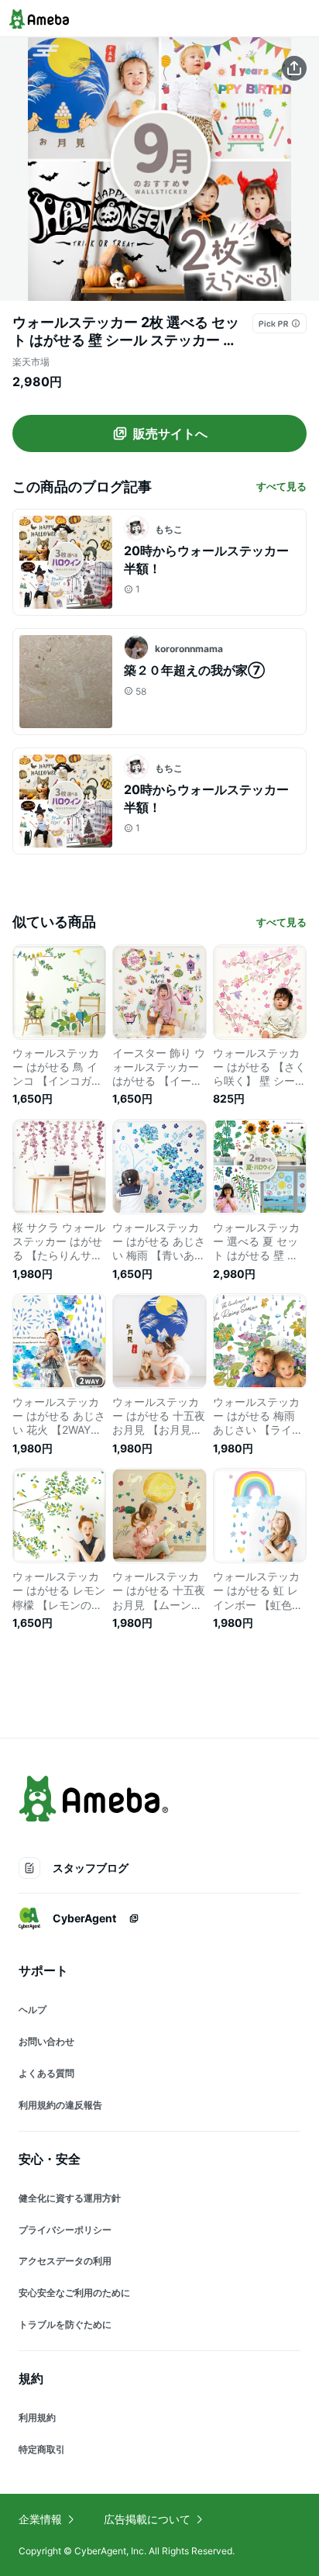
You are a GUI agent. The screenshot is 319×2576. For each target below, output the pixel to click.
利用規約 (37, 2417)
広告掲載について (147, 2519)
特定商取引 (42, 2449)
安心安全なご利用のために (74, 2293)
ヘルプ (33, 2010)
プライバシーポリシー (65, 2230)
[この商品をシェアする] (294, 68)
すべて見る (281, 486)
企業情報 (40, 2519)
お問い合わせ (46, 2041)
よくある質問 (46, 2073)
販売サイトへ (170, 433)
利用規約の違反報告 (60, 2105)
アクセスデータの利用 (65, 2261)
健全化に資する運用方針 (70, 2198)
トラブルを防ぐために (65, 2324)
